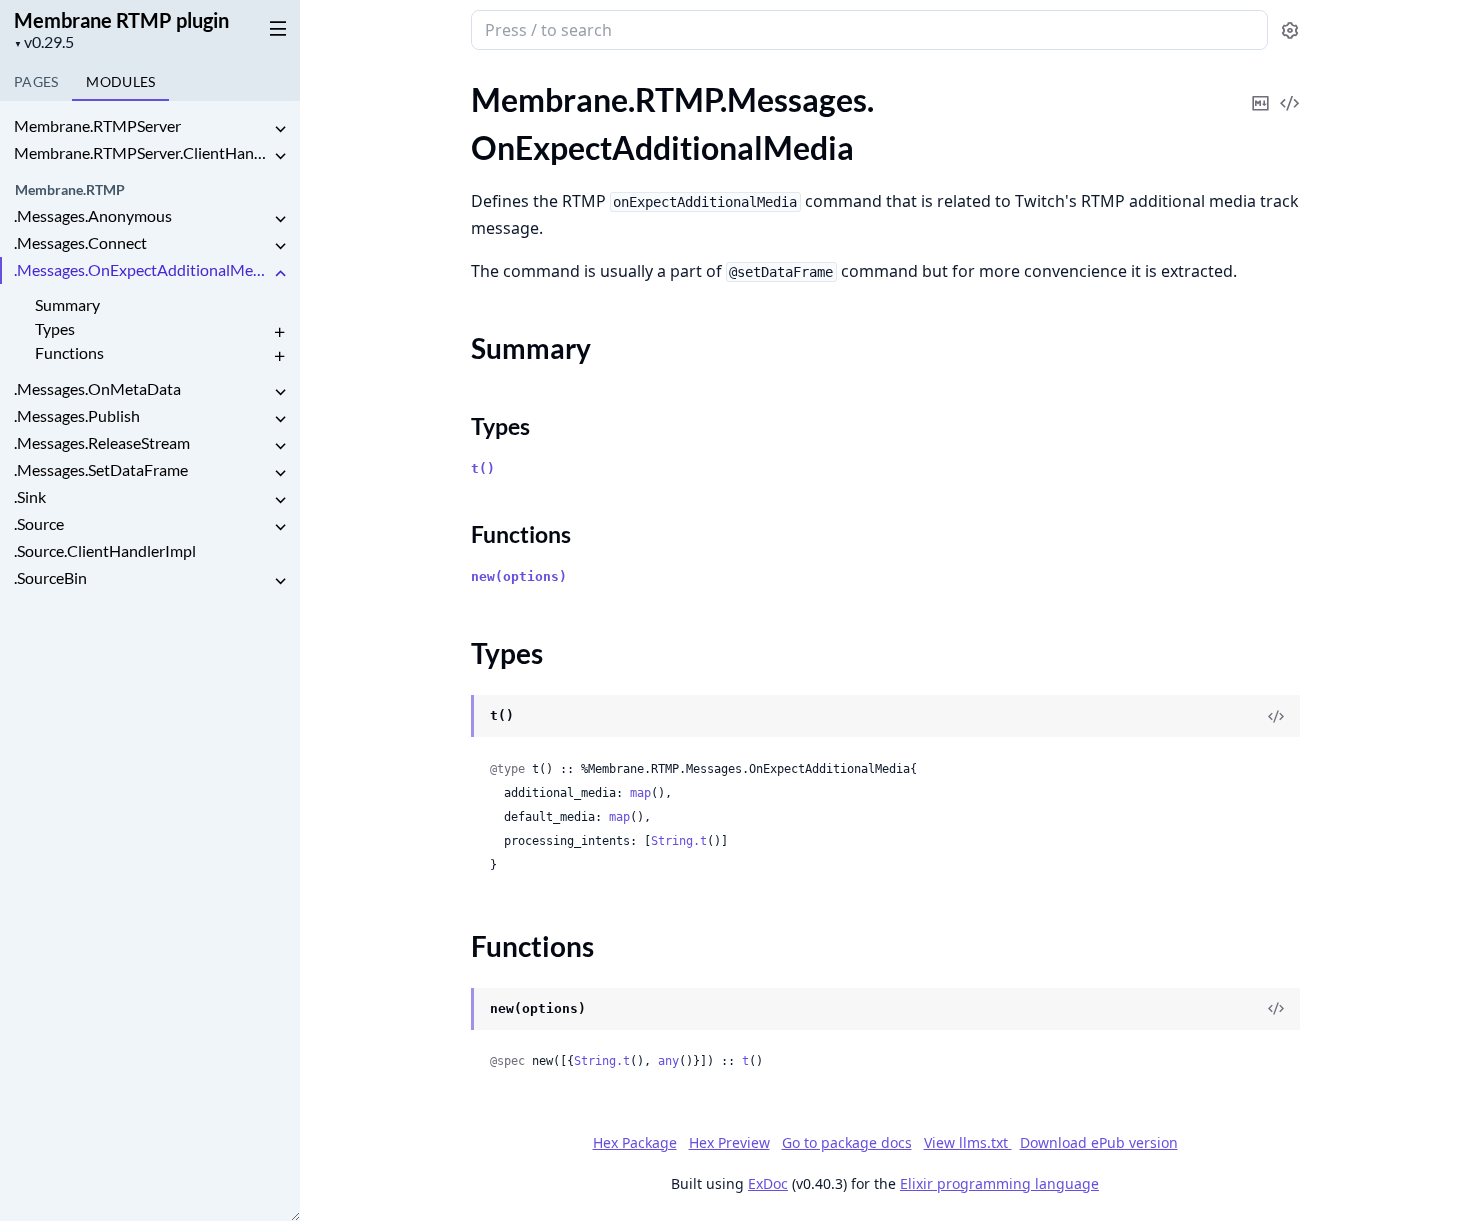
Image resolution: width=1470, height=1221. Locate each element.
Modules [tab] (120, 81)
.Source (39, 523)
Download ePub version (1099, 1142)
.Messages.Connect (80, 242)
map (640, 793)
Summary (67, 304)
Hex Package (635, 1142)
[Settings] (1290, 30)
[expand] (280, 129)
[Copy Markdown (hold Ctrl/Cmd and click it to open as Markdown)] (1261, 89)
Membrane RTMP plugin (121, 20)
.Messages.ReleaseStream (102, 442)
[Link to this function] (451, 1010)
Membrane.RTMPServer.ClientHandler (142, 152)
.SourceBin (50, 577)
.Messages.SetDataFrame (101, 469)
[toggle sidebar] (274, 28)
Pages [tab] (36, 81)
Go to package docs (847, 1143)
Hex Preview (729, 1142)
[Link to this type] (451, 717)
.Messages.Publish (77, 415)
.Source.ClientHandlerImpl (105, 550)
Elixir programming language (999, 1183)
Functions (69, 352)
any (668, 1061)
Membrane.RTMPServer (97, 125)
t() (483, 468)
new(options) (519, 576)
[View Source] (1290, 89)
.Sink (30, 496)
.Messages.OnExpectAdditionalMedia (142, 269)
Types (55, 328)
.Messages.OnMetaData (97, 388)
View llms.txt (968, 1142)
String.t (679, 841)
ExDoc (768, 1183)
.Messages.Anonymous (93, 215)
